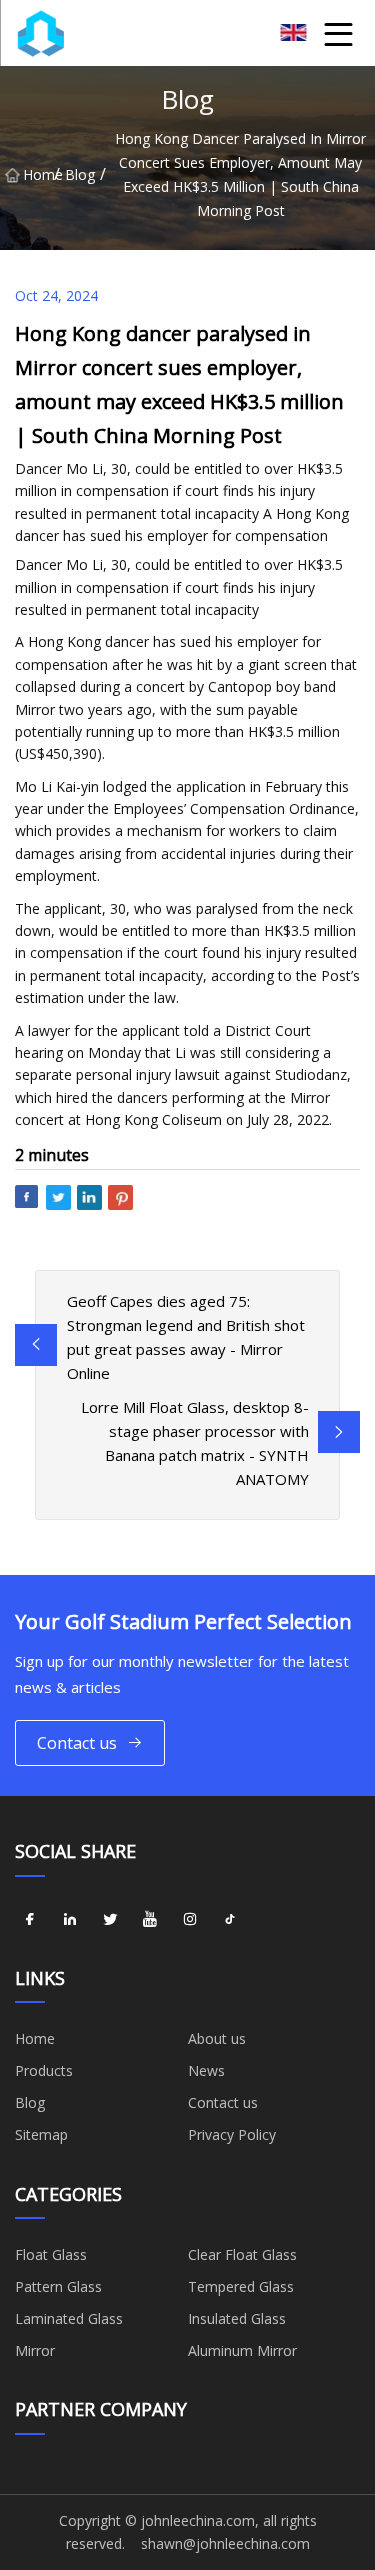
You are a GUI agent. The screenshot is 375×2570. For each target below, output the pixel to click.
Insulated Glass (237, 2318)
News (206, 2070)
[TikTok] (230, 1920)
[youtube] (150, 1920)
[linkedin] (70, 1920)
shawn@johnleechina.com (225, 2543)
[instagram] (190, 1920)
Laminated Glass (69, 2318)
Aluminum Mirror (242, 2350)
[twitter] (110, 1920)
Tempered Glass (241, 2286)
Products (44, 2070)
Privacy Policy (232, 2134)
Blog (80, 174)
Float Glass (51, 2254)
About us (217, 2038)
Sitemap (41, 2134)
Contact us (77, 1743)
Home (38, 174)
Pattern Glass (58, 2286)
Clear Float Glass (242, 2254)
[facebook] (30, 1920)
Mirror (35, 2350)
